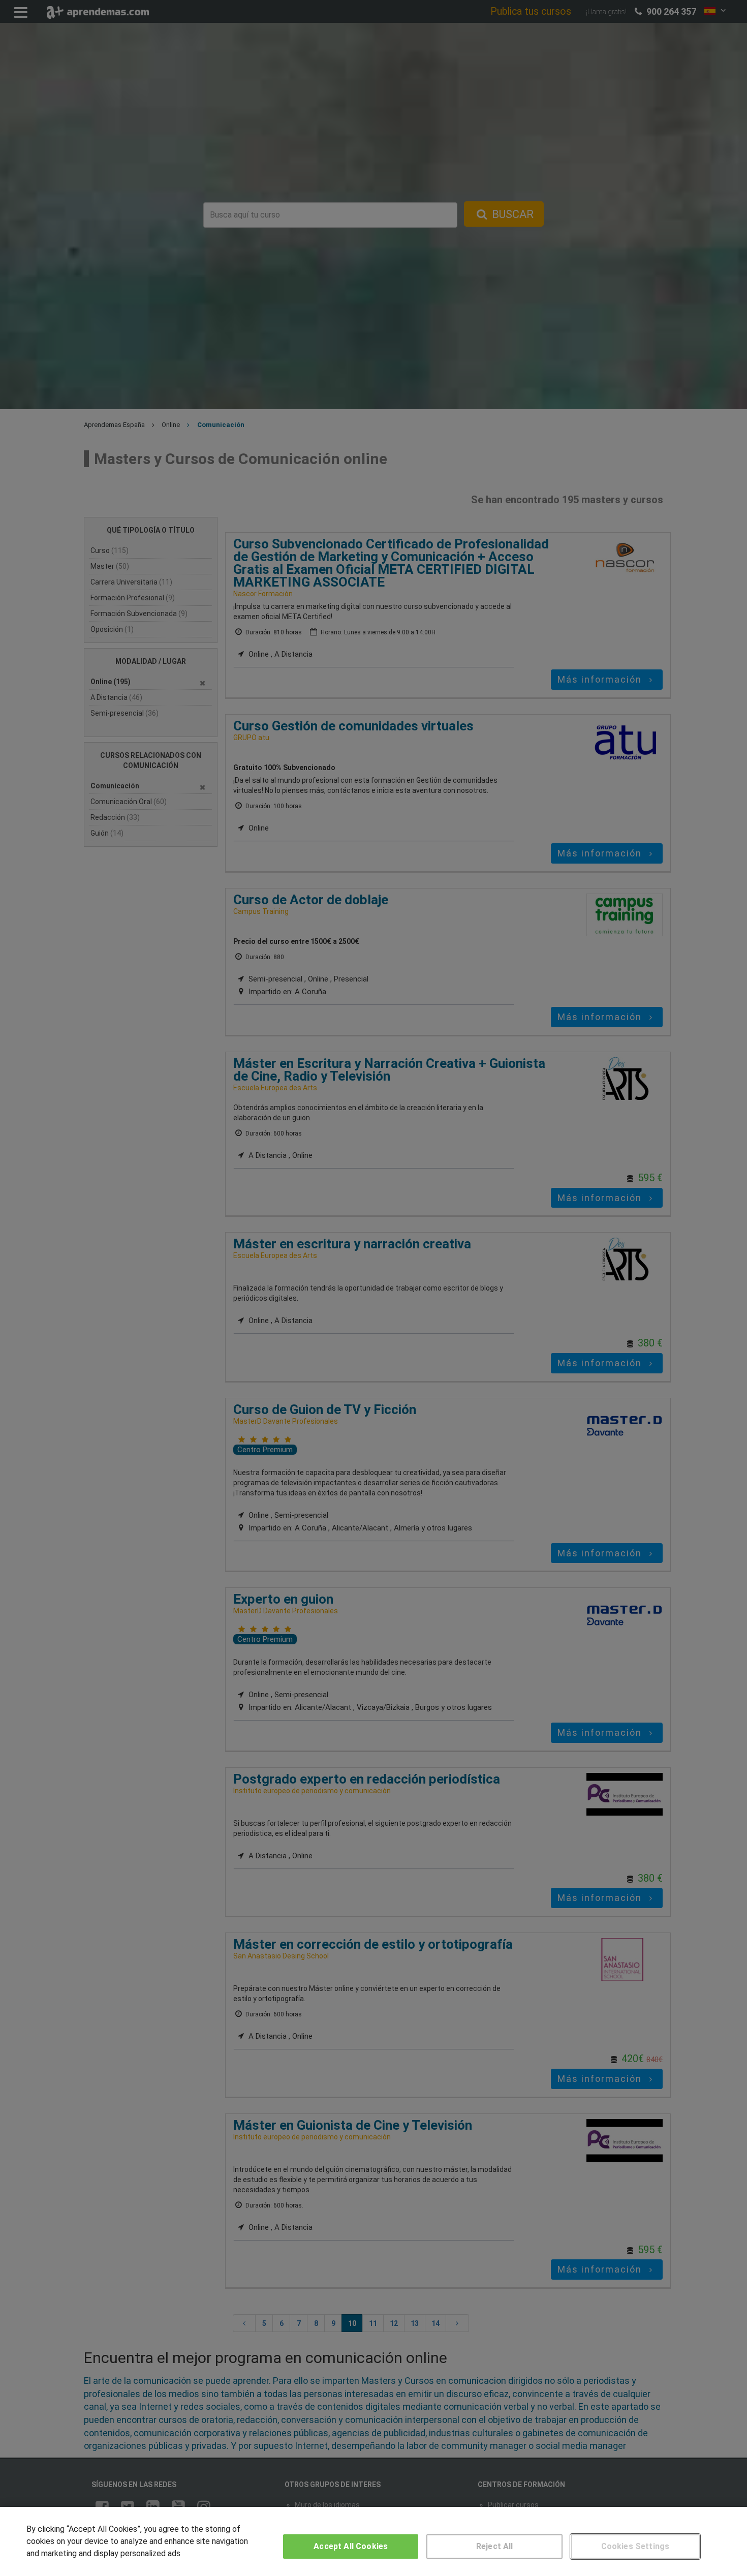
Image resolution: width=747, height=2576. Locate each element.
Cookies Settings (635, 2546)
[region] (373, 2541)
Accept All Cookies (351, 2546)
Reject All (495, 2546)
